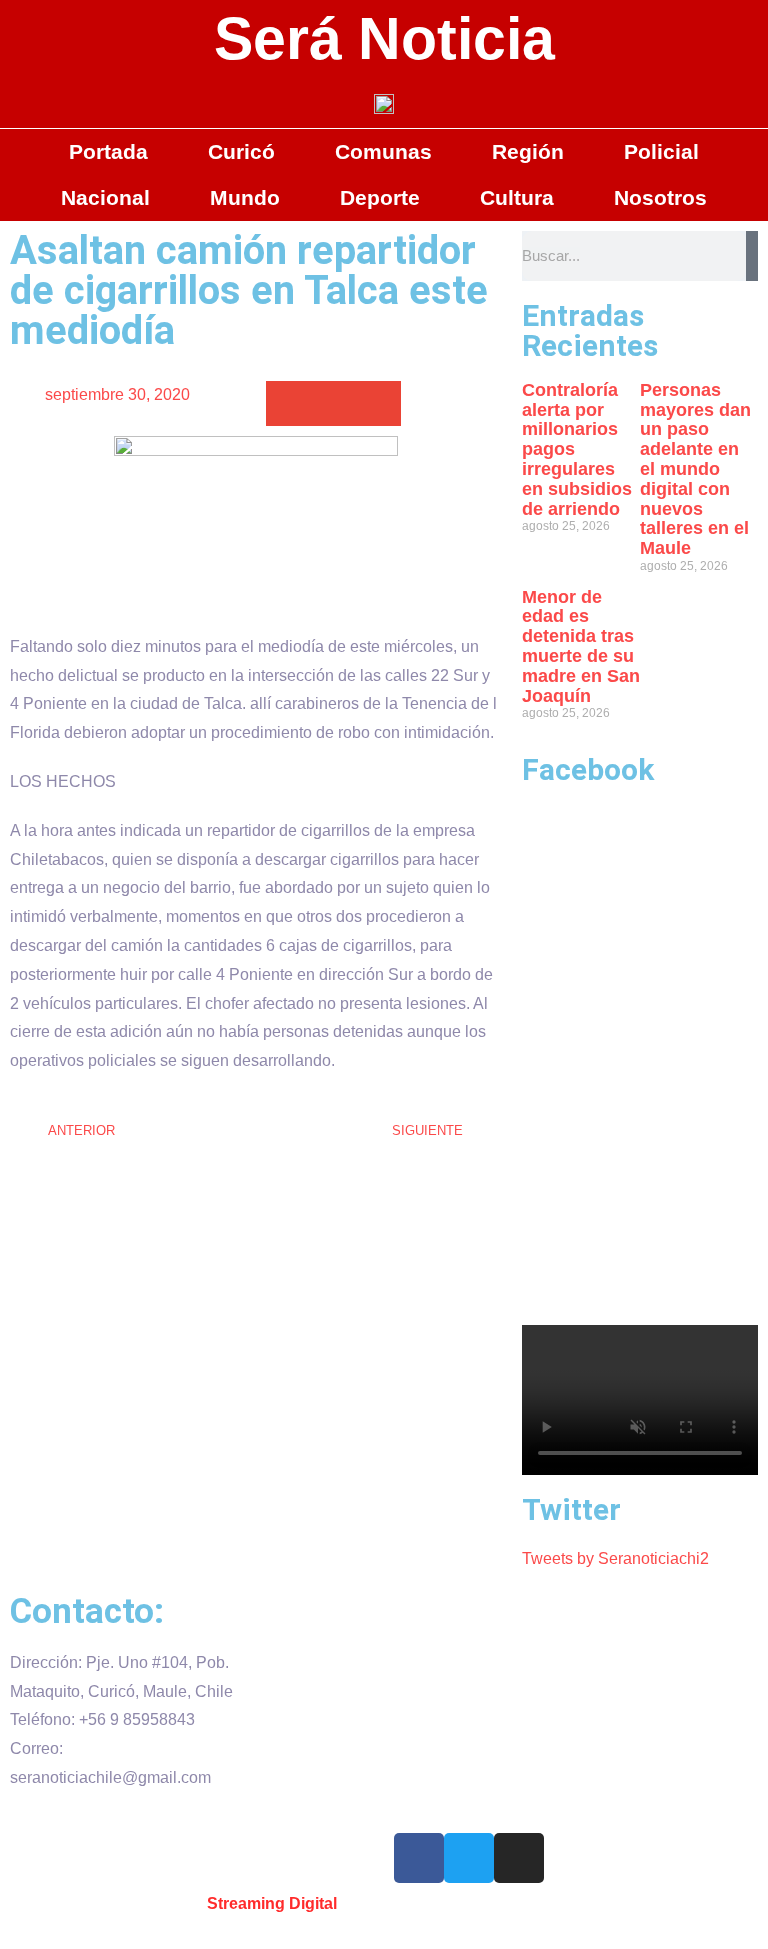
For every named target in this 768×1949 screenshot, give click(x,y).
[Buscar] (752, 256)
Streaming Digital (272, 1903)
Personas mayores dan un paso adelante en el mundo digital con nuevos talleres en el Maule (695, 469)
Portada (108, 151)
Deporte (380, 197)
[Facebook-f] (419, 1858)
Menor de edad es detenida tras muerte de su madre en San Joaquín (581, 646)
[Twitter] (469, 1858)
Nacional (105, 197)
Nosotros (660, 197)
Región (528, 151)
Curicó (241, 151)
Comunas (383, 151)
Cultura (517, 197)
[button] (288, 403)
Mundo (245, 197)
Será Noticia (384, 39)
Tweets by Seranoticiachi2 (615, 1558)
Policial (661, 151)
